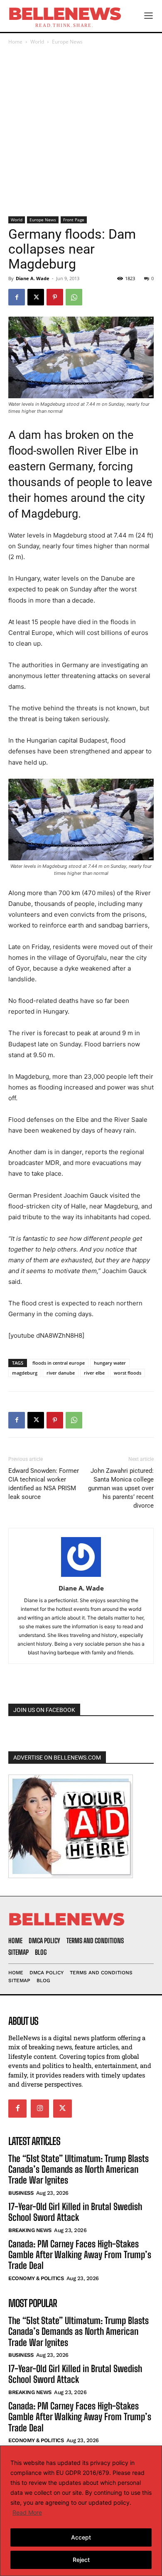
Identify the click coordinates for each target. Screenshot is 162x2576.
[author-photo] (81, 1577)
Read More (27, 2512)
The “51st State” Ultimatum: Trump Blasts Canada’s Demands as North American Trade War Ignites (79, 2169)
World (37, 42)
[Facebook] (17, 297)
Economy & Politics (36, 2278)
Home (15, 42)
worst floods (128, 1373)
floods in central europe (59, 1363)
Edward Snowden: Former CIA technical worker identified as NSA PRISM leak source (44, 1484)
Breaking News (30, 2230)
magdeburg (25, 1373)
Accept (81, 2537)
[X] (36, 297)
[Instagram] (40, 2109)
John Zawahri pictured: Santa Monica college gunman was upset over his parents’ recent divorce (121, 1488)
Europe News (67, 42)
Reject (81, 2560)
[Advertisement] (81, 131)
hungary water (110, 1363)
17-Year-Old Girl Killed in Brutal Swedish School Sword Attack (75, 2212)
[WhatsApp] (74, 297)
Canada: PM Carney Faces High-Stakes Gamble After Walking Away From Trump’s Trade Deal (80, 2255)
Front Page (74, 220)
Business (21, 2193)
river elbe (94, 1373)
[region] (81, 2511)
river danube (61, 1373)
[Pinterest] (55, 297)
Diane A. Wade (33, 278)
